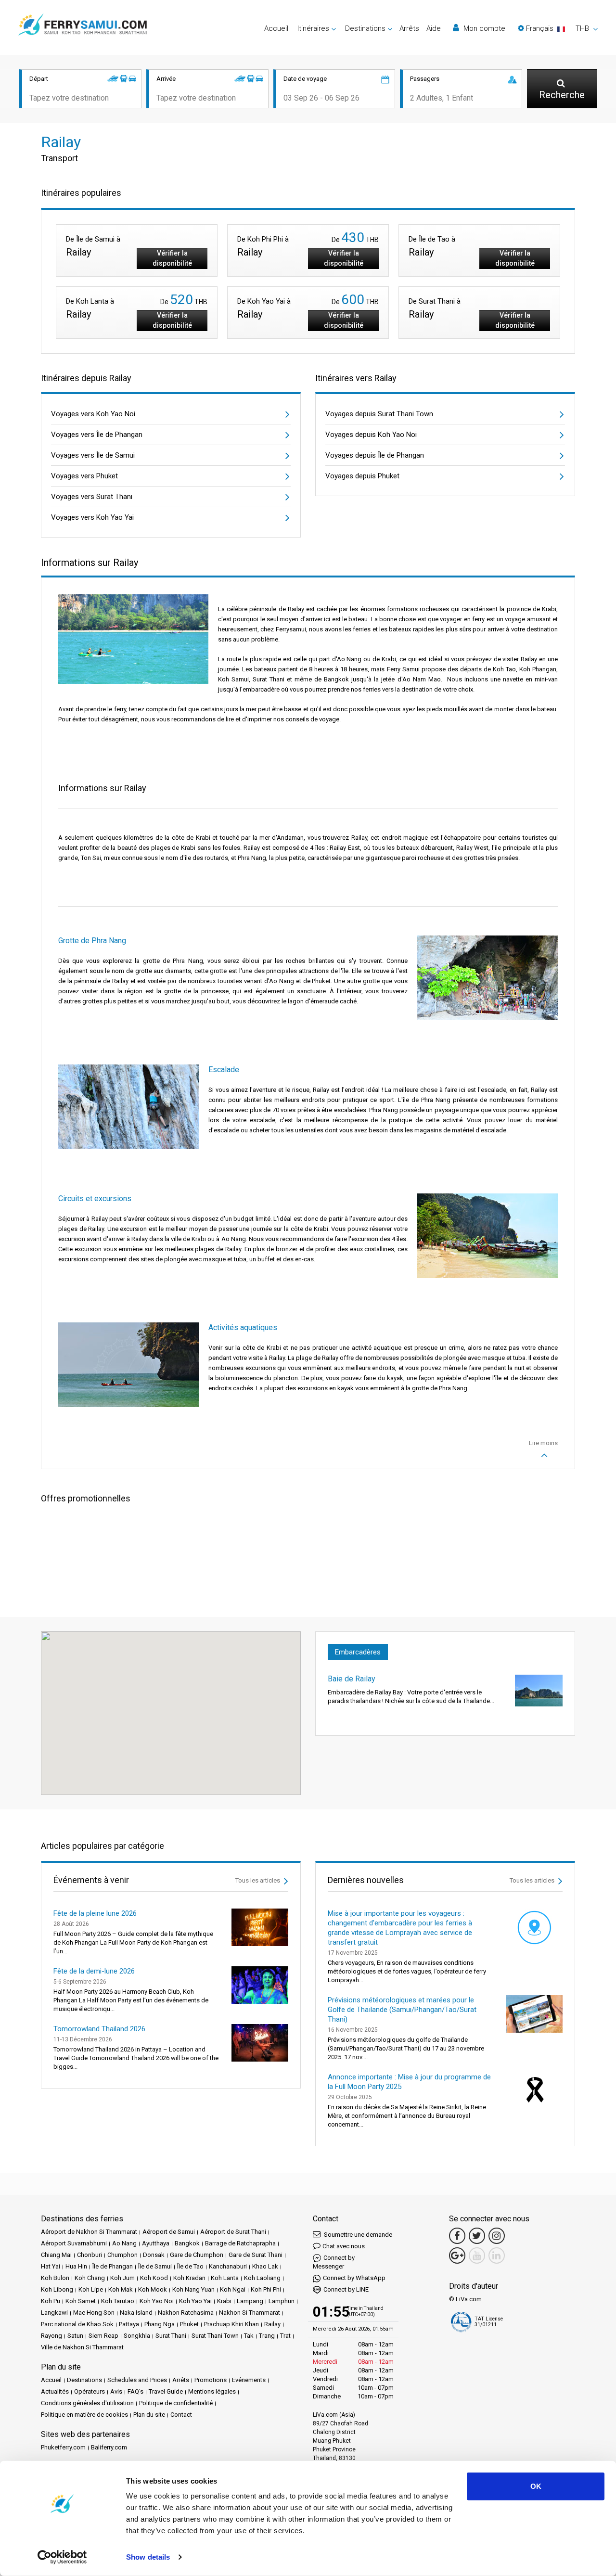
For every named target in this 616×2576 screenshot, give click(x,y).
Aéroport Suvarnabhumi (74, 2243)
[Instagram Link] (497, 2236)
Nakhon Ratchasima (186, 2313)
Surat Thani (171, 2336)
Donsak (154, 2255)
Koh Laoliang (262, 2278)
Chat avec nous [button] (344, 2246)
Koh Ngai (233, 2289)
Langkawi (54, 2313)
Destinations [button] (365, 28)
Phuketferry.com (63, 2447)
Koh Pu (51, 2301)
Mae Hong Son (94, 2313)
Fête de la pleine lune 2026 (95, 1913)
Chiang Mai (56, 2255)
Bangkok (187, 2243)
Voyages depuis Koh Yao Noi (371, 435)
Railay (272, 2324)
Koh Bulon (55, 2278)
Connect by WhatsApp (354, 2278)
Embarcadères (358, 1652)
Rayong (51, 2336)
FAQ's (135, 2391)
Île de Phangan (113, 2266)
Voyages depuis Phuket (362, 476)
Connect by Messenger (334, 2262)
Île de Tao (190, 2266)
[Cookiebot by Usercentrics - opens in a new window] (62, 2557)
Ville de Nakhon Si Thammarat (82, 2347)
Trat (285, 2336)
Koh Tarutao (118, 2301)
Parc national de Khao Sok (77, 2324)
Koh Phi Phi (266, 2289)
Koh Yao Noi (157, 2301)
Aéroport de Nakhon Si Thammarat (89, 2232)
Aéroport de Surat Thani (233, 2232)
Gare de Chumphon (197, 2255)
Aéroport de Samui (169, 2232)
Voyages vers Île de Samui (93, 455)
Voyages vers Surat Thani (92, 497)
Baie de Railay (352, 1679)
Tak (249, 2336)
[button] (558, 28)
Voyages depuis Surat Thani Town (379, 414)
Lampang (250, 2301)
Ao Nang (124, 2243)
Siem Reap (103, 2336)
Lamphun (282, 2301)
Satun (75, 2336)
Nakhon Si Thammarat (250, 2313)
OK (536, 2486)
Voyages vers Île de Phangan (97, 435)
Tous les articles (258, 1880)
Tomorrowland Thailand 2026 (99, 2029)
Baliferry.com (109, 2447)
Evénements (249, 2380)
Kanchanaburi (228, 2266)
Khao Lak (265, 2266)
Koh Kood (154, 2278)
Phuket (189, 2324)
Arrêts (409, 28)
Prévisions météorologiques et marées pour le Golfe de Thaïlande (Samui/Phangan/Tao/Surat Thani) (402, 2010)
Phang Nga (160, 2324)
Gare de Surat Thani (256, 2255)
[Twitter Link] (477, 2236)
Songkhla (137, 2336)
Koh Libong (57, 2289)
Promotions (211, 2380)
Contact (181, 2415)
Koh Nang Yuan (193, 2289)
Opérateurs (90, 2391)
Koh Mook (153, 2289)
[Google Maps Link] (457, 2256)
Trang (267, 2336)
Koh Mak (121, 2289)
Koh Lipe (91, 2289)
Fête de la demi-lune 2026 (94, 1971)
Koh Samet (81, 2301)
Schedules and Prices (137, 2380)
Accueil (276, 28)
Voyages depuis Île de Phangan (375, 455)
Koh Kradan (189, 2278)
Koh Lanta (225, 2278)
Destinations (84, 2380)
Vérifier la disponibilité (172, 258)
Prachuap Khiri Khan (231, 2324)
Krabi (224, 2301)
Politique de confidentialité (176, 2403)
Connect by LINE (346, 2289)
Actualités (55, 2391)
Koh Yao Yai (195, 2301)
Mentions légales (212, 2391)
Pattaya (129, 2324)
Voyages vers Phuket (84, 476)
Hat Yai (51, 2266)
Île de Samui (155, 2266)
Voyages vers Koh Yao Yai (92, 517)
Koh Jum (122, 2278)
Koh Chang (90, 2278)
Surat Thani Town (215, 2336)
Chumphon (122, 2255)
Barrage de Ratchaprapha (240, 2243)
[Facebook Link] (457, 2236)
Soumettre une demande (357, 2235)
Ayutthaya (156, 2243)
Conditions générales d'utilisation (87, 2403)
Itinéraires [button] (313, 28)
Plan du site (149, 2415)
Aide (434, 28)
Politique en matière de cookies (84, 2415)
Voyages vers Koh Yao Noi (93, 414)
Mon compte (483, 28)
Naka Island (136, 2313)
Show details (148, 2557)
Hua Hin (76, 2266)
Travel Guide (166, 2391)
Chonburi (90, 2255)
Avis (116, 2391)
